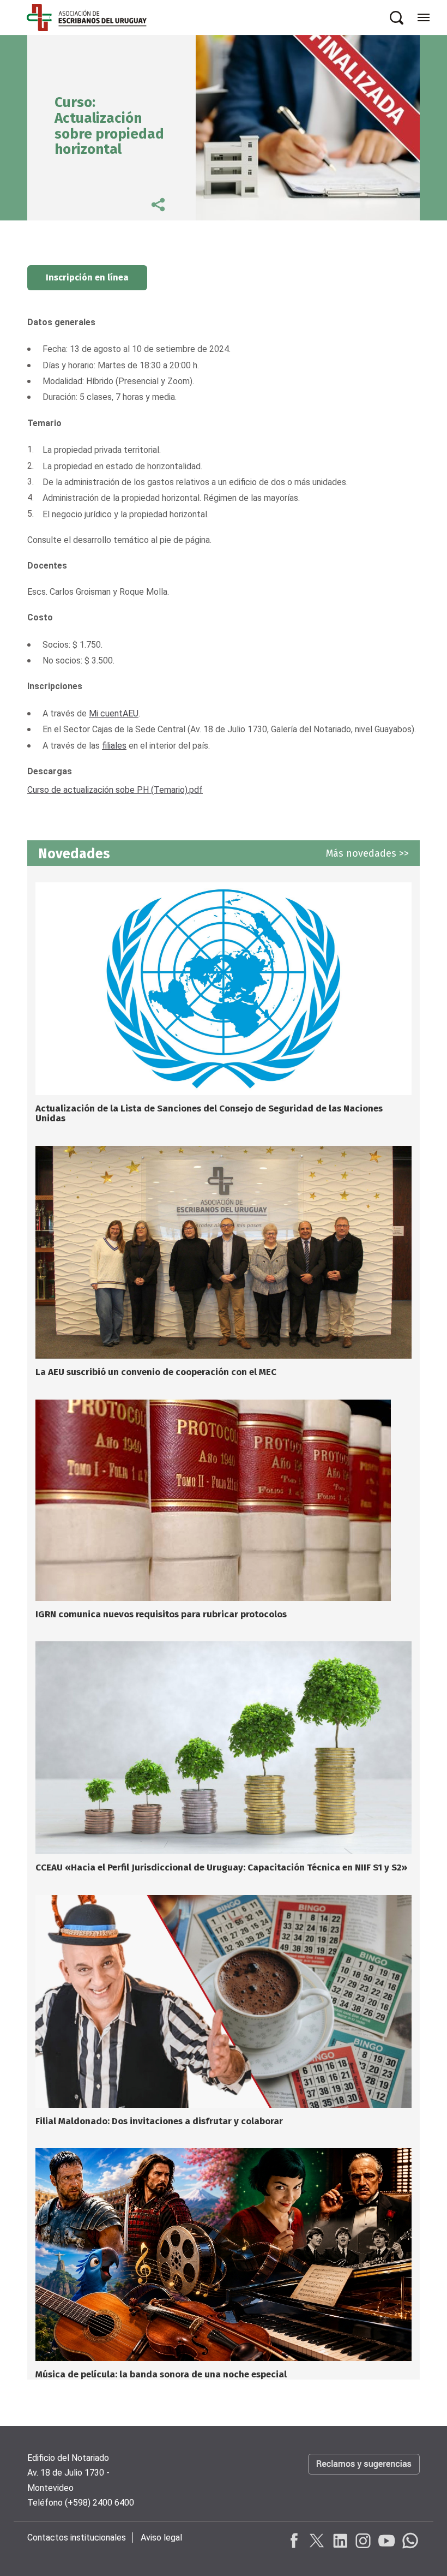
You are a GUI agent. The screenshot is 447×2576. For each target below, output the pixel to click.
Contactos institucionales (77, 2538)
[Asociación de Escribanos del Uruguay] (87, 17)
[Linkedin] (340, 2541)
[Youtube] (386, 2541)
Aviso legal (161, 2538)
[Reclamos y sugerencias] (364, 2475)
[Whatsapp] (409, 2541)
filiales (114, 746)
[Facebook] (294, 2541)
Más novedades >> (367, 853)
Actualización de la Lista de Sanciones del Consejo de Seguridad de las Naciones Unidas (209, 1114)
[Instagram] (363, 2541)
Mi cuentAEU (114, 713)
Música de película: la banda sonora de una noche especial (161, 2374)
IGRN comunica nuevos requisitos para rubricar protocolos (161, 1614)
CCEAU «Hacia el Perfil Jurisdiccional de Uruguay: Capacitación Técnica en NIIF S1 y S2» (221, 1867)
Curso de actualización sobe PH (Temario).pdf (115, 790)
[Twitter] (317, 2541)
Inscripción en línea (87, 277)
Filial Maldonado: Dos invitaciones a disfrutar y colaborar (159, 2121)
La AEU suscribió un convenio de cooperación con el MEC (156, 1372)
